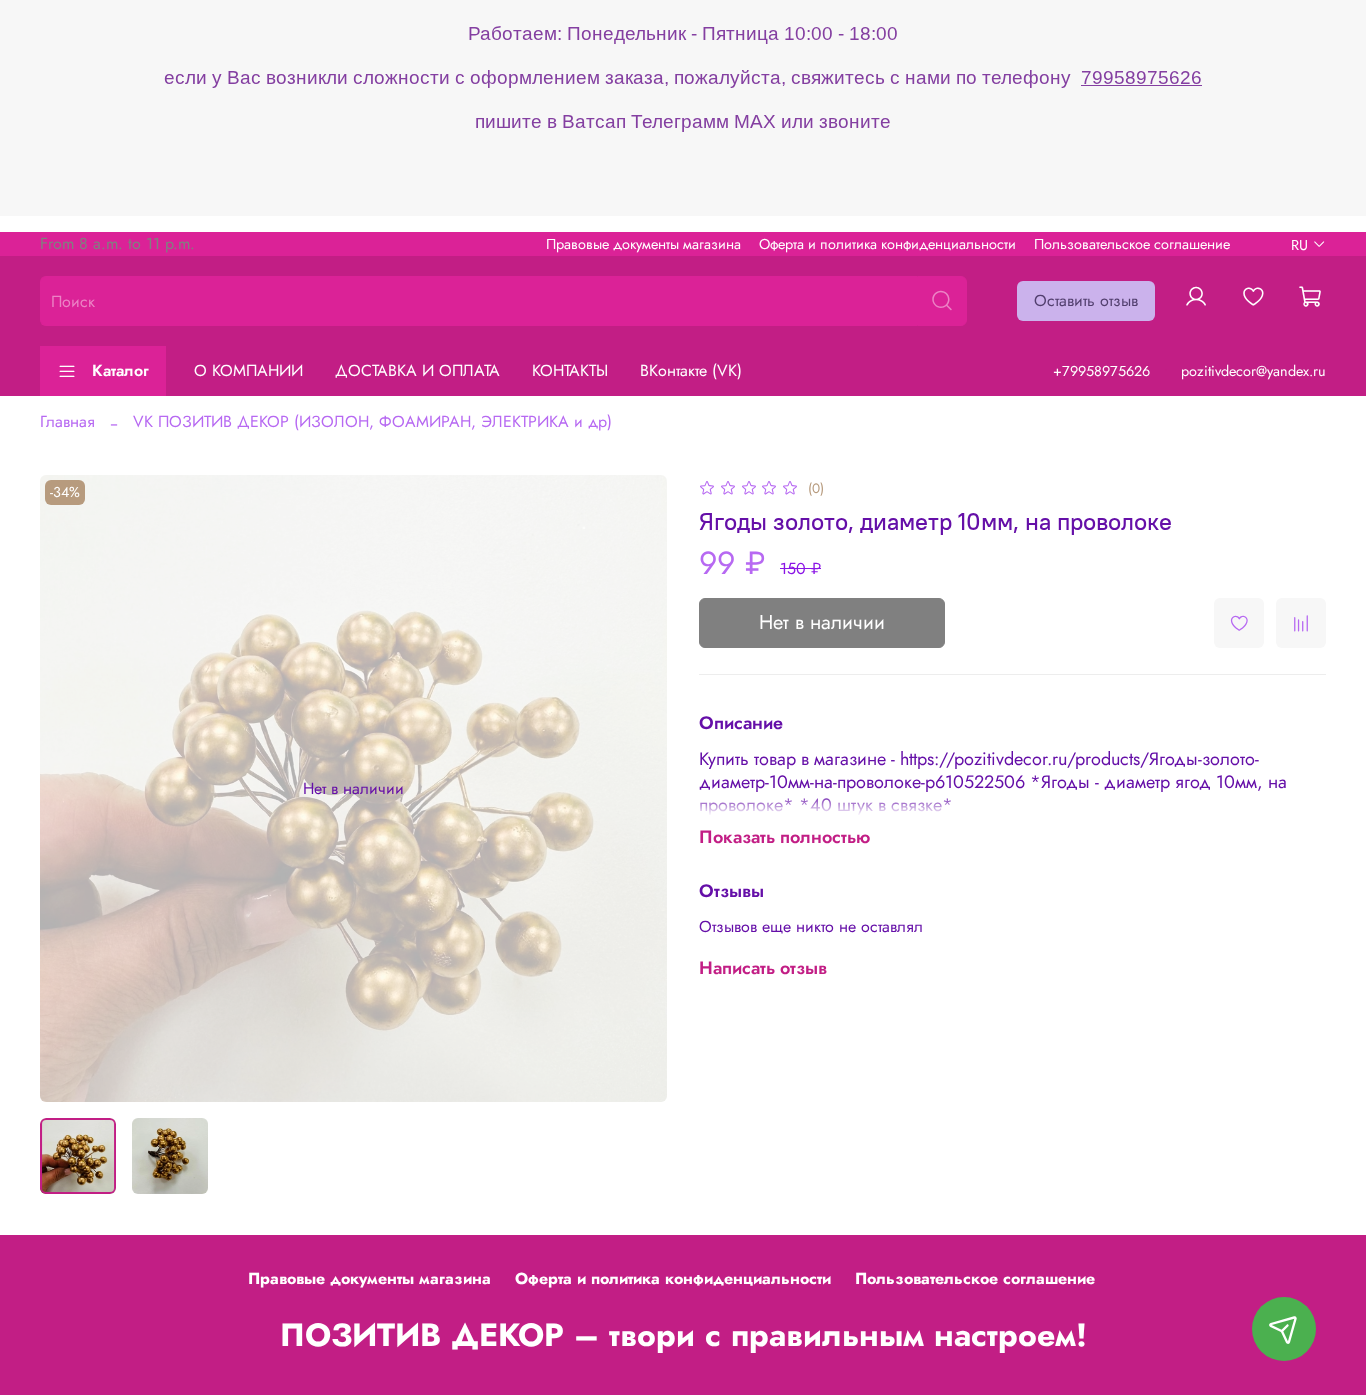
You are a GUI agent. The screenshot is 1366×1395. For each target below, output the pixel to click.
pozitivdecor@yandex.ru (1253, 371)
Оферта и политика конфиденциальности (887, 244)
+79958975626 (1101, 371)
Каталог (120, 370)
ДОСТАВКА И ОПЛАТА (417, 370)
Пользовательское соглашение (1132, 244)
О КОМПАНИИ (248, 370)
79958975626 (1141, 77)
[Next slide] (635, 789)
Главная (67, 421)
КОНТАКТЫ (570, 370)
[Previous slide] (72, 789)
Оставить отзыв (1086, 300)
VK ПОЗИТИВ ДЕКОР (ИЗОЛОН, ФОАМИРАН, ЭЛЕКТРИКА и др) (372, 421)
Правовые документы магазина (643, 244)
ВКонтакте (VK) (691, 370)
